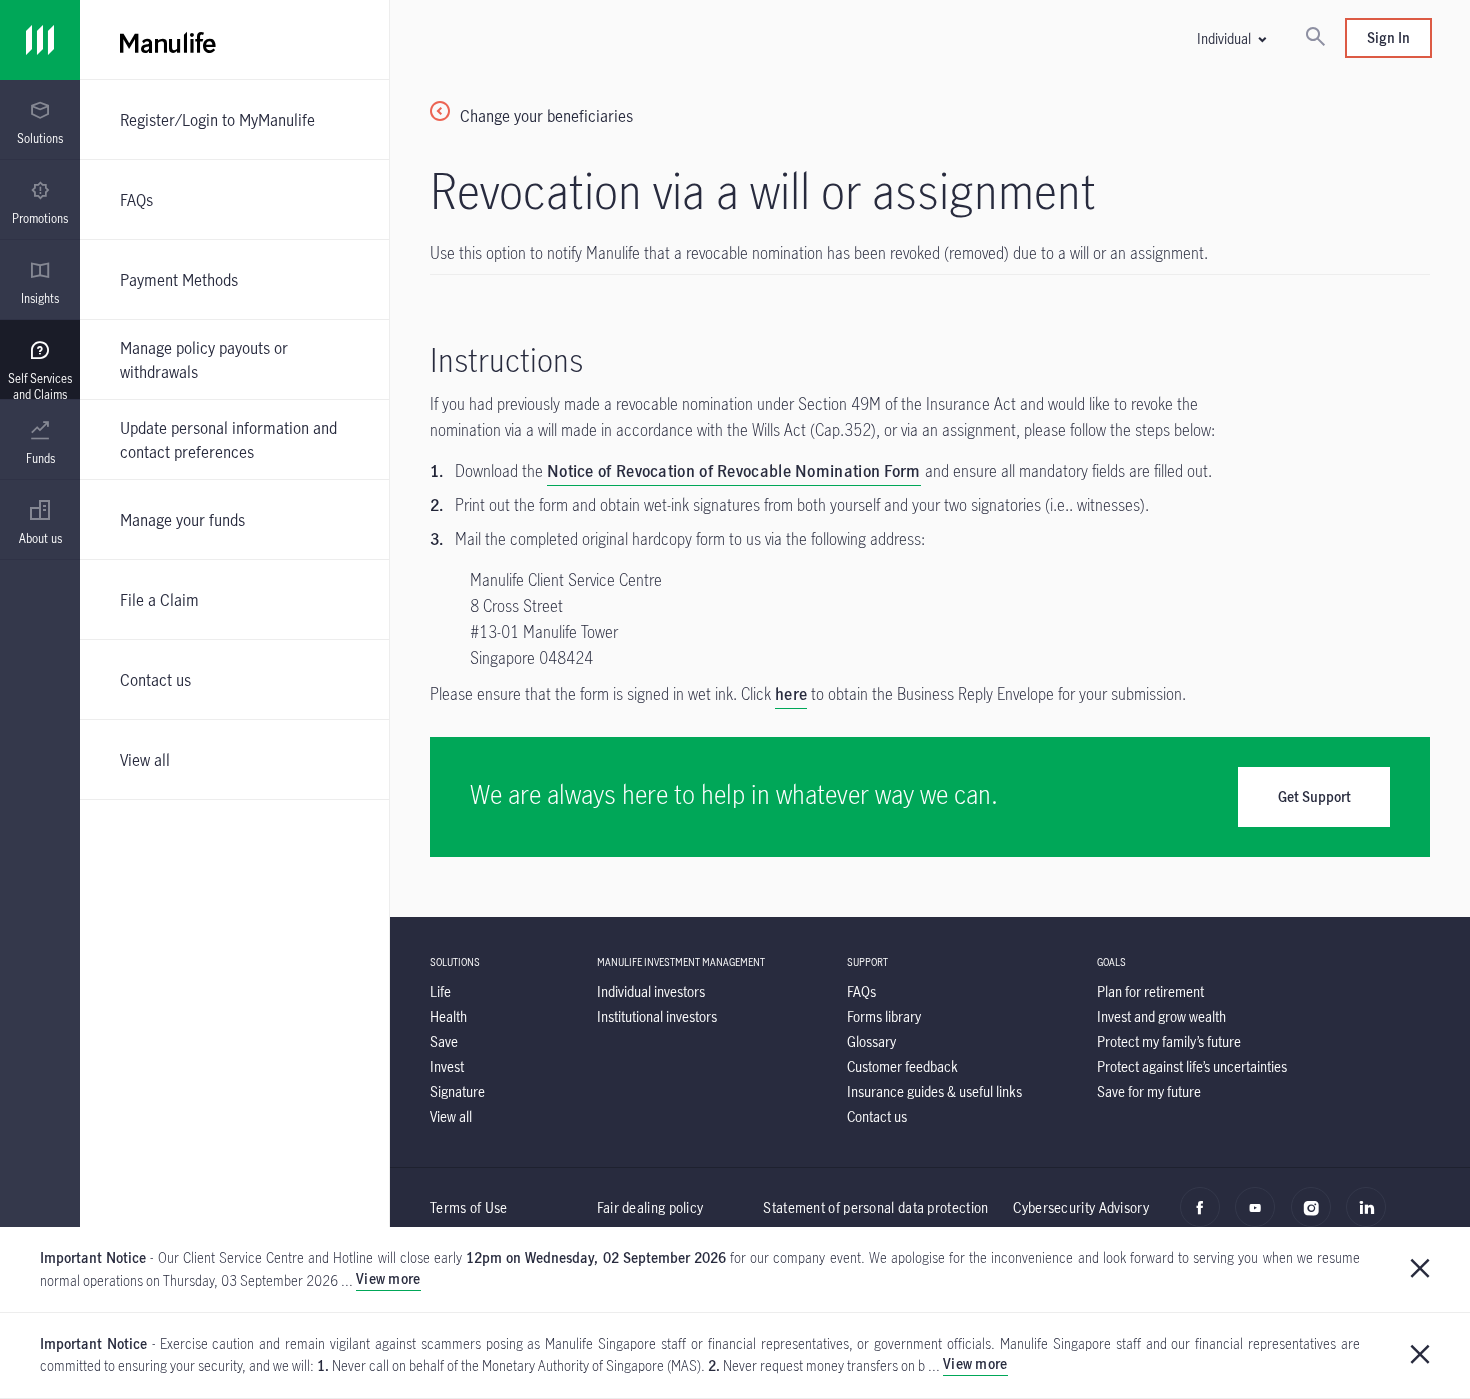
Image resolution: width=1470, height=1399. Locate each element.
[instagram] (1316, 1218)
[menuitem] (40, 123)
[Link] (40, 40)
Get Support (1314, 796)
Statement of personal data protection (875, 1207)
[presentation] (40, 120)
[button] (1231, 38)
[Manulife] (447, 40)
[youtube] (1260, 1218)
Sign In (1388, 37)
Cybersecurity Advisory (1081, 1207)
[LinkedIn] (1371, 1218)
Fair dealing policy (650, 1207)
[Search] (1315, 38)
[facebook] (1205, 1218)
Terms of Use (469, 1207)
